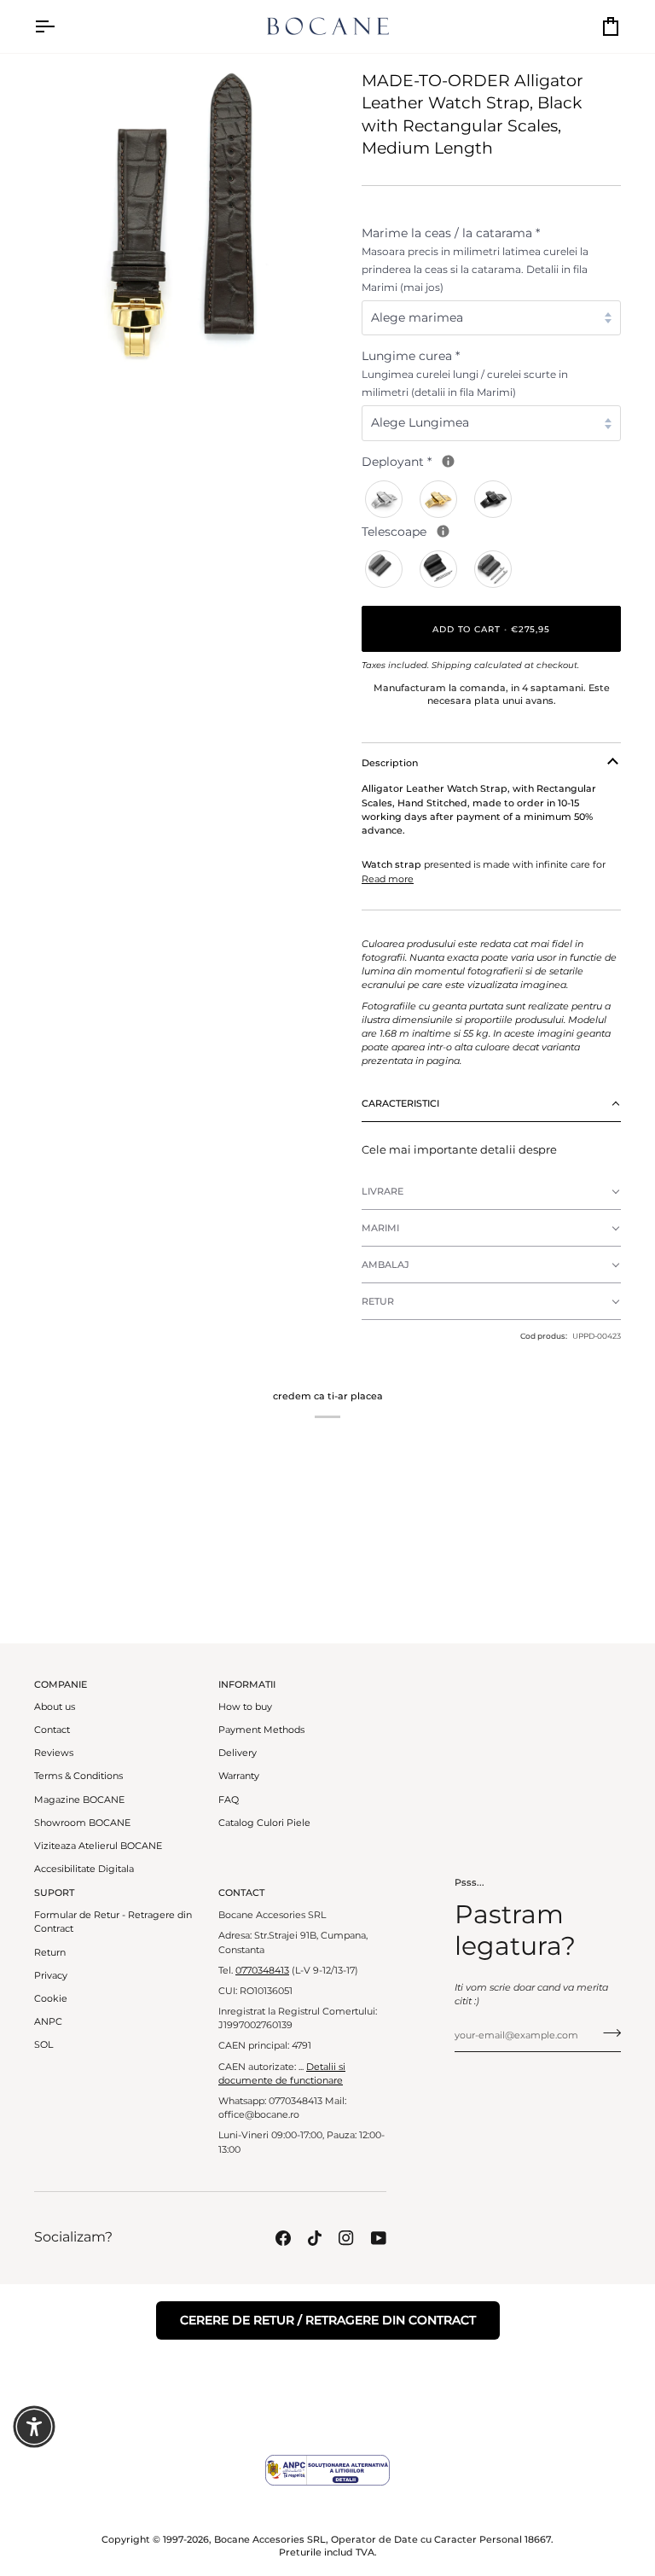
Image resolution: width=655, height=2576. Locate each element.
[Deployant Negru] (494, 499)
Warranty (239, 1776)
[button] (491, 1104)
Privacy (51, 1976)
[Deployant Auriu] (439, 499)
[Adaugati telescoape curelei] (443, 531)
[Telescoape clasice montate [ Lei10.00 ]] (439, 569)
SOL (43, 2045)
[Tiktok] (315, 2238)
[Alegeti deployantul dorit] (448, 461)
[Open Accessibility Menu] (34, 2427)
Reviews (54, 1753)
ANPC (48, 2022)
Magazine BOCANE (79, 1800)
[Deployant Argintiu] (385, 499)
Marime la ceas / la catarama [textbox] (475, 259)
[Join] (607, 2033)
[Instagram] (346, 2238)
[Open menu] (60, 26)
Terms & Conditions (78, 1776)
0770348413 (262, 1971)
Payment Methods (261, 1730)
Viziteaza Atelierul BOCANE (98, 1846)
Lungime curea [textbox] (465, 373)
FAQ (229, 1800)
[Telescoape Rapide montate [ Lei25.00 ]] (494, 569)
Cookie (51, 1999)
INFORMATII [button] (247, 1684)
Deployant (465, 461)
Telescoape (470, 531)
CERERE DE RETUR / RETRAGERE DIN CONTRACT (328, 2320)
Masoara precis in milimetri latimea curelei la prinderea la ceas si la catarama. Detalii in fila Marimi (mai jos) (475, 269)
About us (55, 1707)
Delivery (238, 1753)
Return (50, 1953)
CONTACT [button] (241, 1893)
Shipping (452, 665)
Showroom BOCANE (82, 1823)
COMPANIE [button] (61, 1684)
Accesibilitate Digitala (84, 1869)
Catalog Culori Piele (264, 1823)
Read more (388, 879)
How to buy (245, 1707)
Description (390, 763)
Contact (52, 1730)
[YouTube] (379, 2238)
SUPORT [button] (54, 1893)
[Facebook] (283, 2238)
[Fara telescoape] (385, 569)
